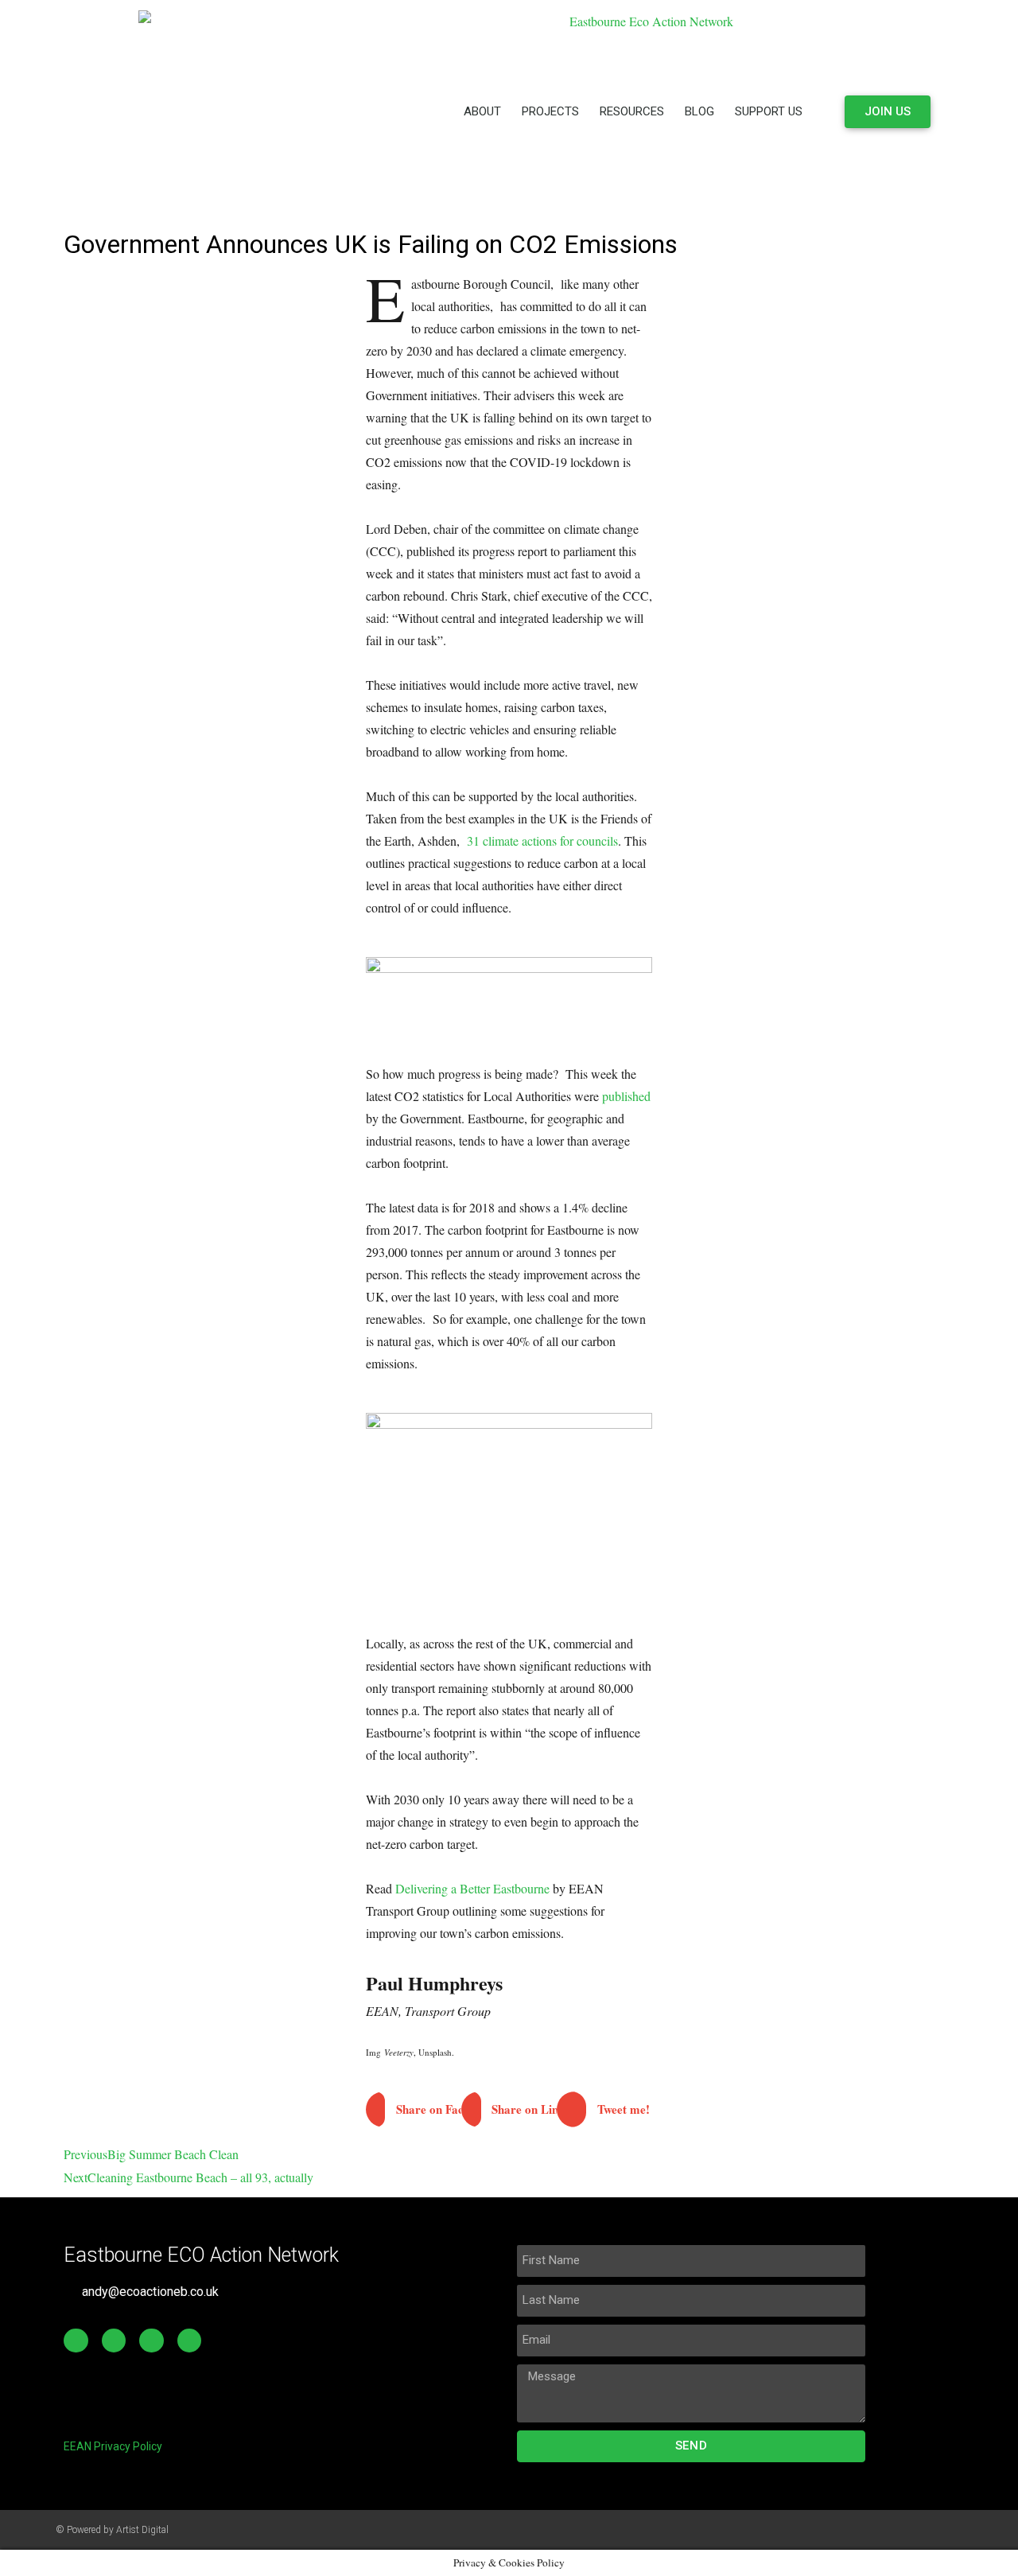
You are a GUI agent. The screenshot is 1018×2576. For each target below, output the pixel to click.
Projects (550, 111)
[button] (414, 2109)
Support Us (769, 111)
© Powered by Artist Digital (112, 2530)
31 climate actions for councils (542, 841)
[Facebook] (76, 2341)
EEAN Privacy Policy (113, 2446)
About (482, 111)
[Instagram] (190, 2341)
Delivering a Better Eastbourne (472, 1888)
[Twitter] (114, 2341)
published (626, 1096)
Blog (699, 111)
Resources (632, 111)
